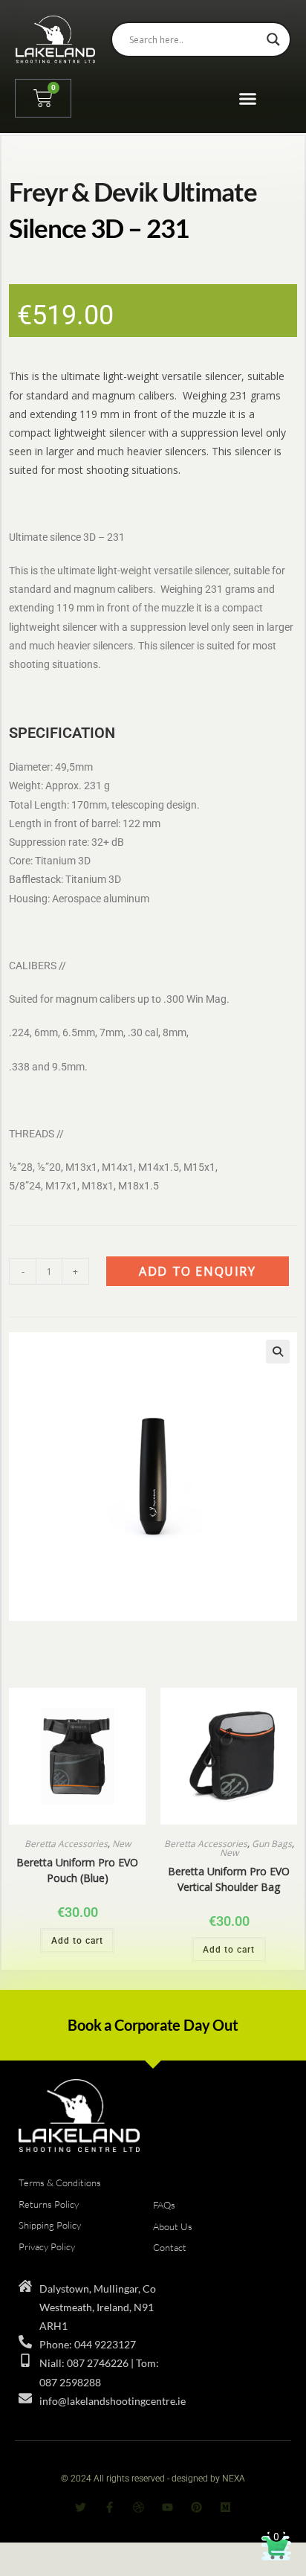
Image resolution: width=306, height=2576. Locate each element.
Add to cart (77, 1941)
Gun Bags (272, 1844)
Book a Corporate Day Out (153, 2025)
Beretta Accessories (66, 1844)
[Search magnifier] (273, 39)
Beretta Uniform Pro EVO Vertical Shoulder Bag (229, 1879)
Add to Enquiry (197, 1271)
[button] (248, 99)
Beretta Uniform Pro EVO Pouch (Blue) (77, 1870)
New (121, 1844)
